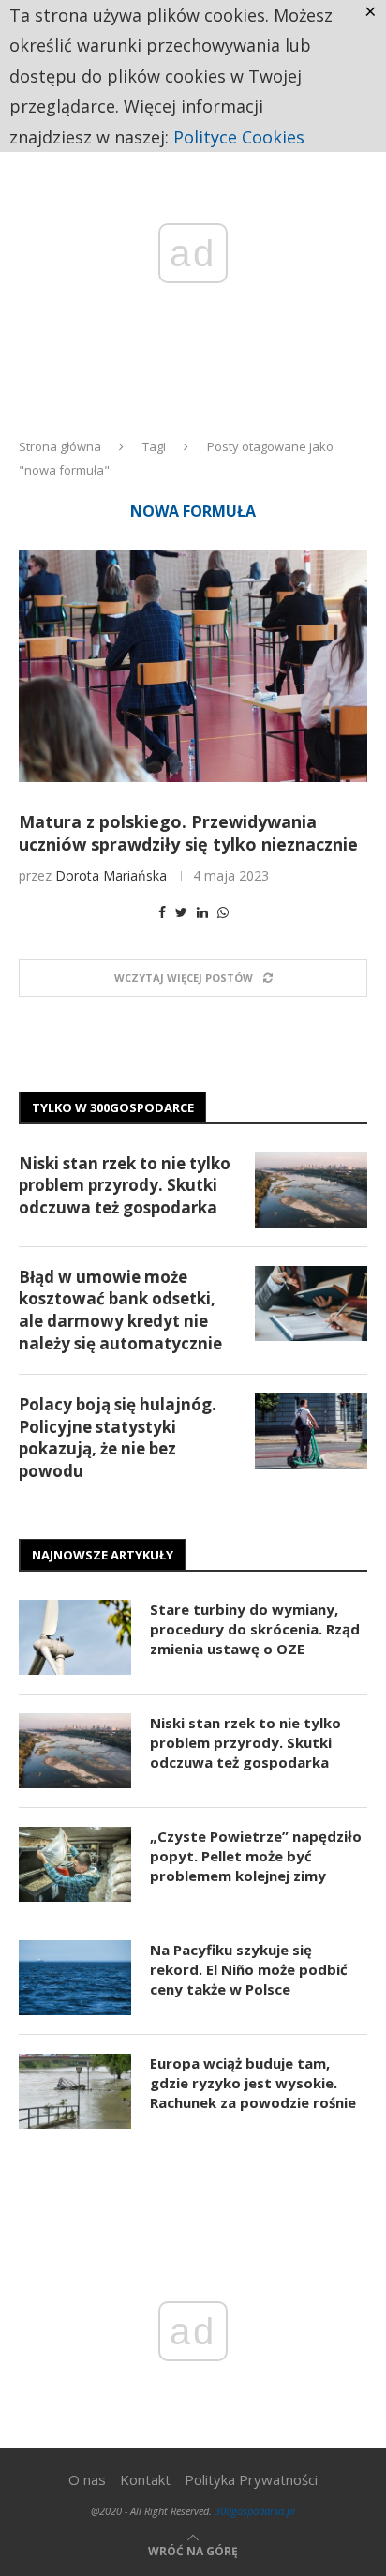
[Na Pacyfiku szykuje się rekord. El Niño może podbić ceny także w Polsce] (75, 1978)
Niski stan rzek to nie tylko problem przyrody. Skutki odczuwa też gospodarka (125, 1186)
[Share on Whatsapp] (223, 912)
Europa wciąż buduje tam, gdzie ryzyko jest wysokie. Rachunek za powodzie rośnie (253, 2083)
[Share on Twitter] (181, 912)
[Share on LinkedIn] (202, 912)
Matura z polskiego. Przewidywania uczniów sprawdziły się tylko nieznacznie (188, 833)
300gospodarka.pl (255, 2511)
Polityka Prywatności (251, 2479)
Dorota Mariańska (111, 875)
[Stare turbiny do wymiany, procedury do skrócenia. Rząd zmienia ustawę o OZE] (75, 1637)
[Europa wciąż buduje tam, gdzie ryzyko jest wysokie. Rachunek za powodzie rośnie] (75, 2091)
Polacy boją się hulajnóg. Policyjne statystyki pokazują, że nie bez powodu (118, 1438)
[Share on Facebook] (162, 912)
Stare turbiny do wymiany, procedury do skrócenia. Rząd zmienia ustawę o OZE (255, 1629)
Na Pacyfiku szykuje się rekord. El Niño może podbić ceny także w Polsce (249, 1969)
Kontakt (145, 2479)
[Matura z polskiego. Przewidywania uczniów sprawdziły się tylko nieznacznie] (193, 666)
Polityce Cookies (239, 137)
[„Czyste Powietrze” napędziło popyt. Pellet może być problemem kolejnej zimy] (75, 1864)
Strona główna (60, 446)
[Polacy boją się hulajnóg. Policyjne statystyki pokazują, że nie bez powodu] (311, 1431)
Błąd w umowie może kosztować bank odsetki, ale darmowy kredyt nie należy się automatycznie (120, 1310)
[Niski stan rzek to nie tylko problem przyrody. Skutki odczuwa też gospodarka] (311, 1190)
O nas (87, 2479)
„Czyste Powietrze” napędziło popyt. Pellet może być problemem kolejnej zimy (256, 1856)
